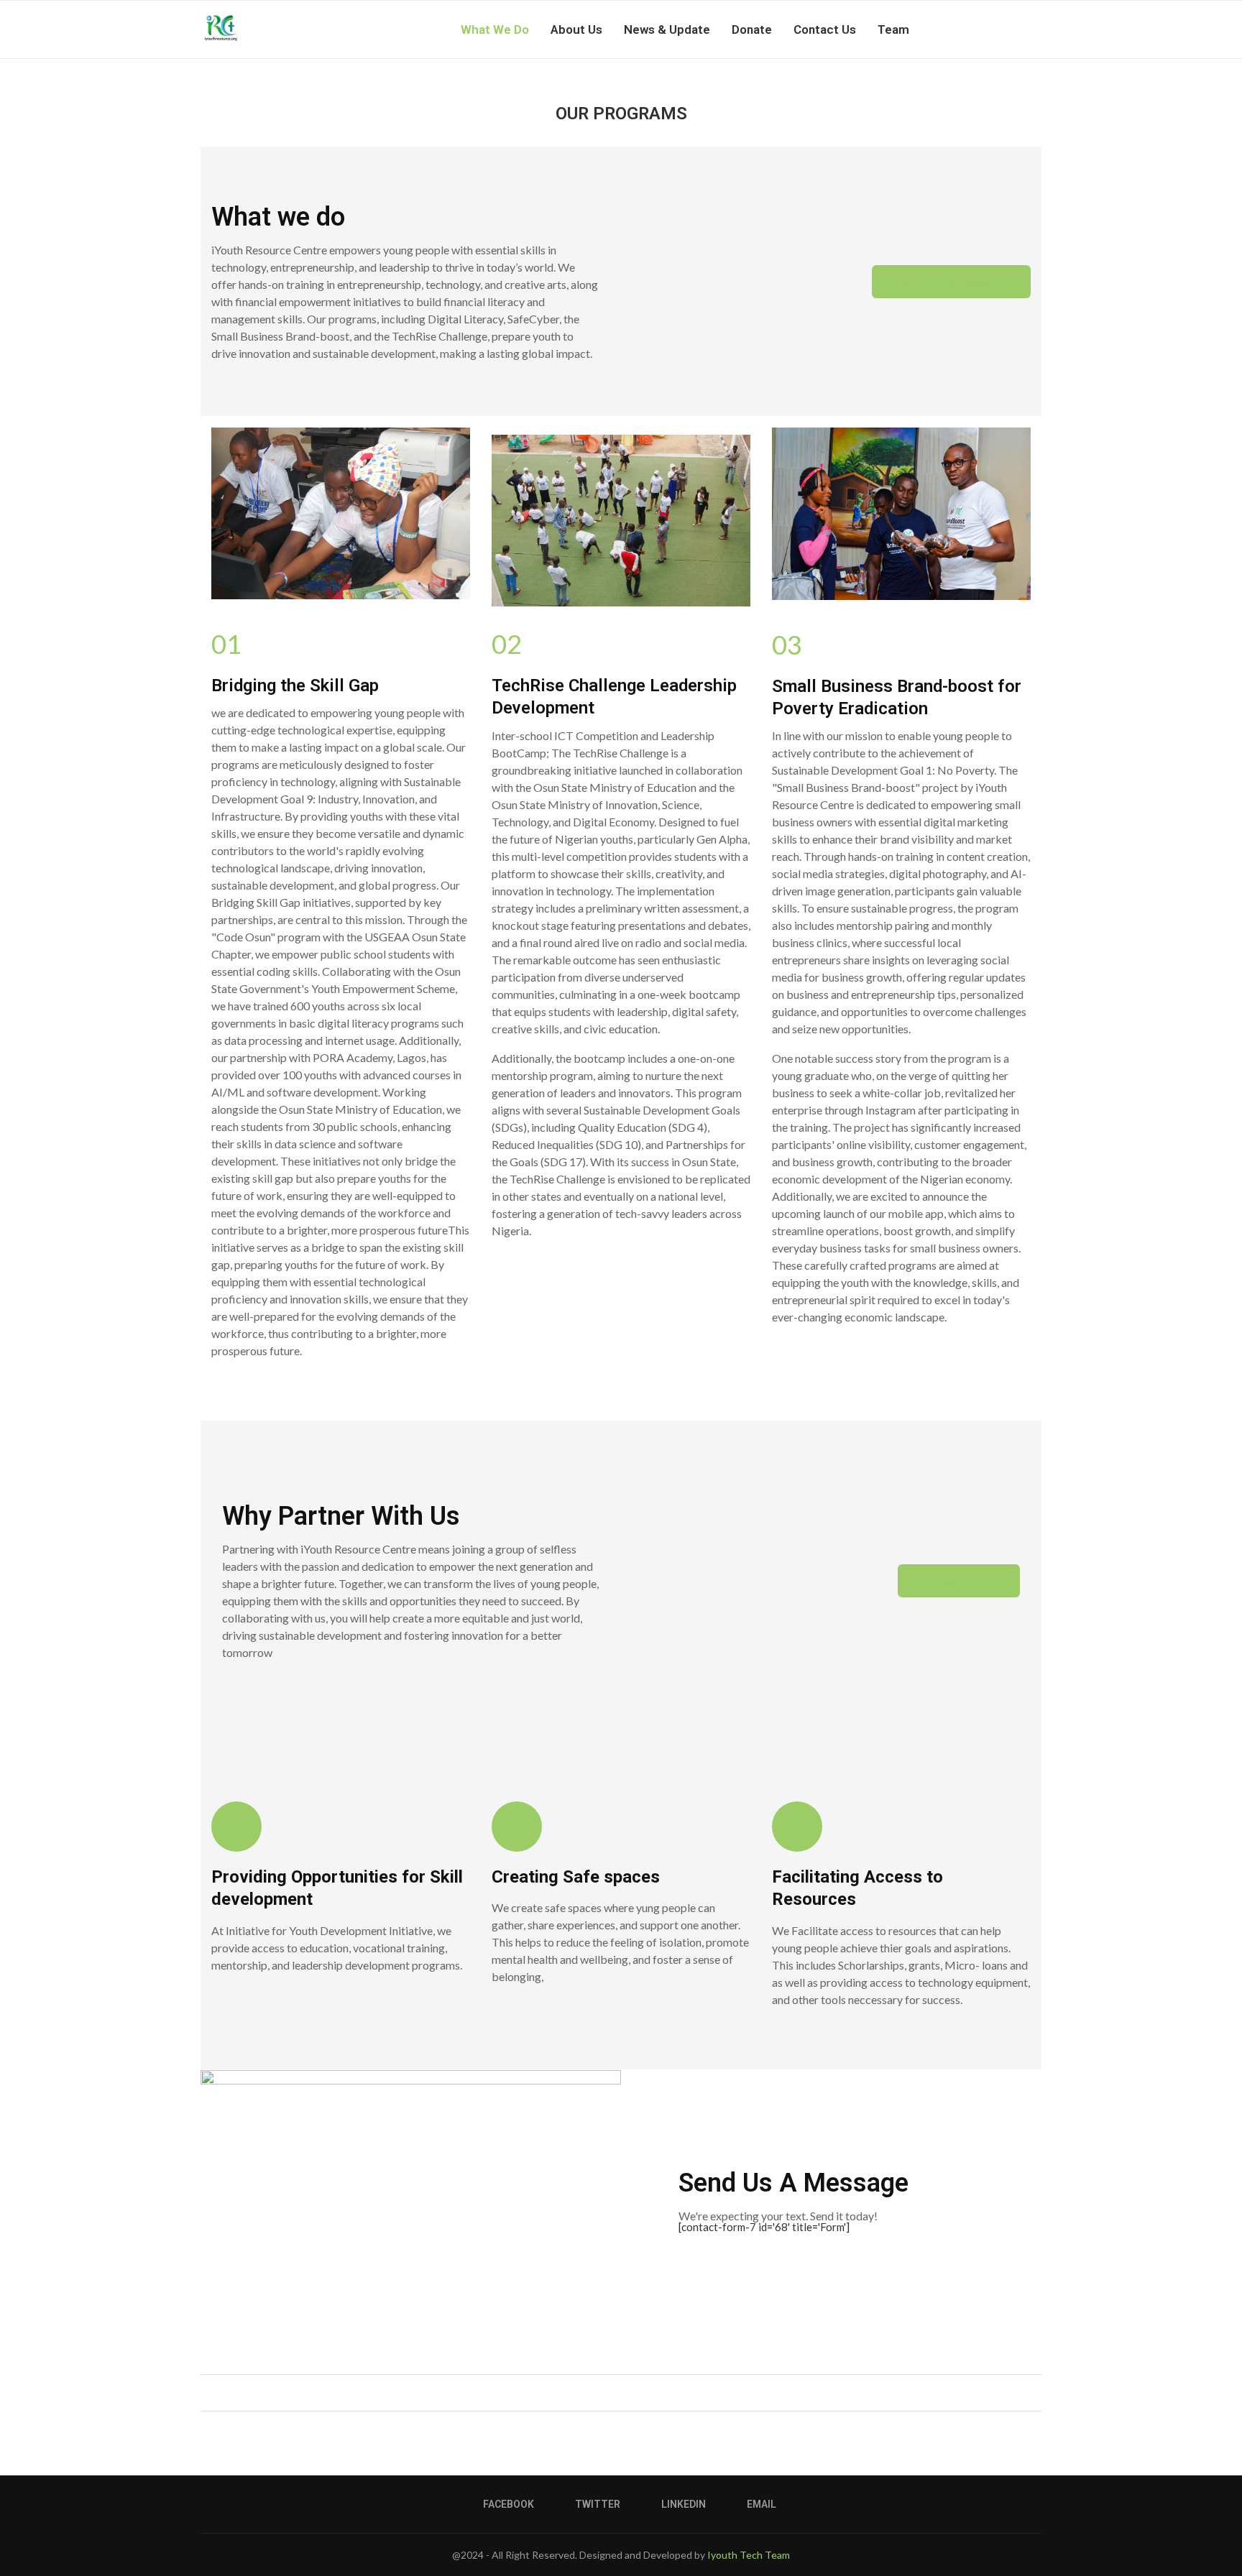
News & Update (667, 29)
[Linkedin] (997, 29)
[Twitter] (982, 29)
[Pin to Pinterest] (633, 2392)
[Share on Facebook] (606, 2392)
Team (893, 29)
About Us (576, 29)
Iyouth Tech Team (749, 2555)
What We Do (495, 29)
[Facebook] (967, 29)
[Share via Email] (647, 2392)
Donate (752, 29)
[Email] (1012, 29)
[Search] (1034, 29)
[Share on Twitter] (619, 2392)
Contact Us (825, 29)
